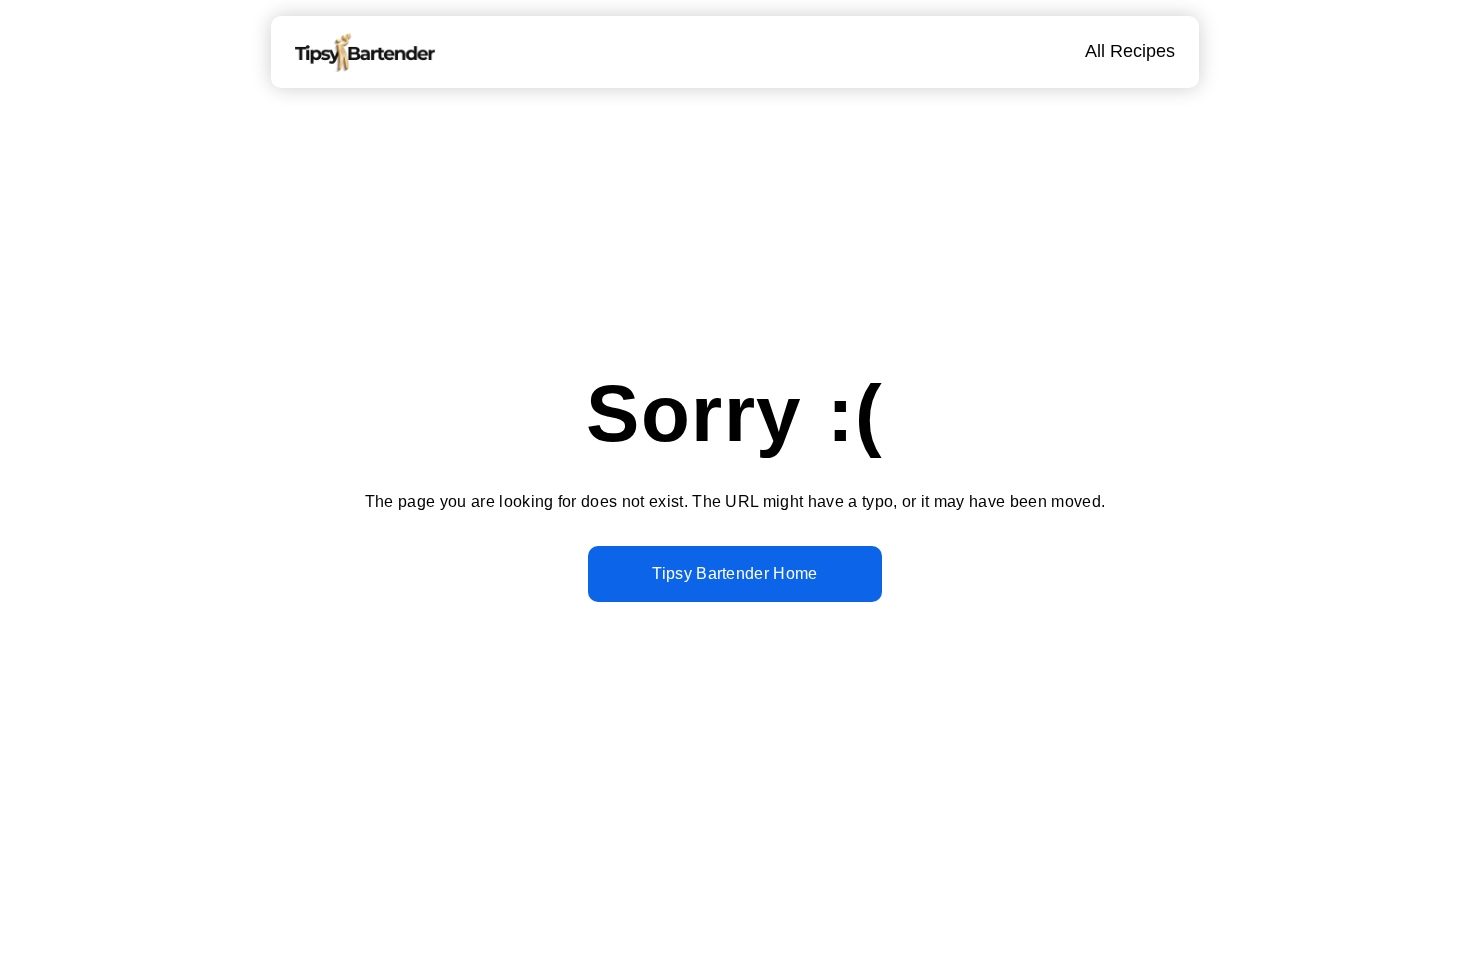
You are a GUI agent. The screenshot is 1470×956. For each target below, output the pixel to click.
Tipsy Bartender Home (734, 573)
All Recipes (1130, 51)
